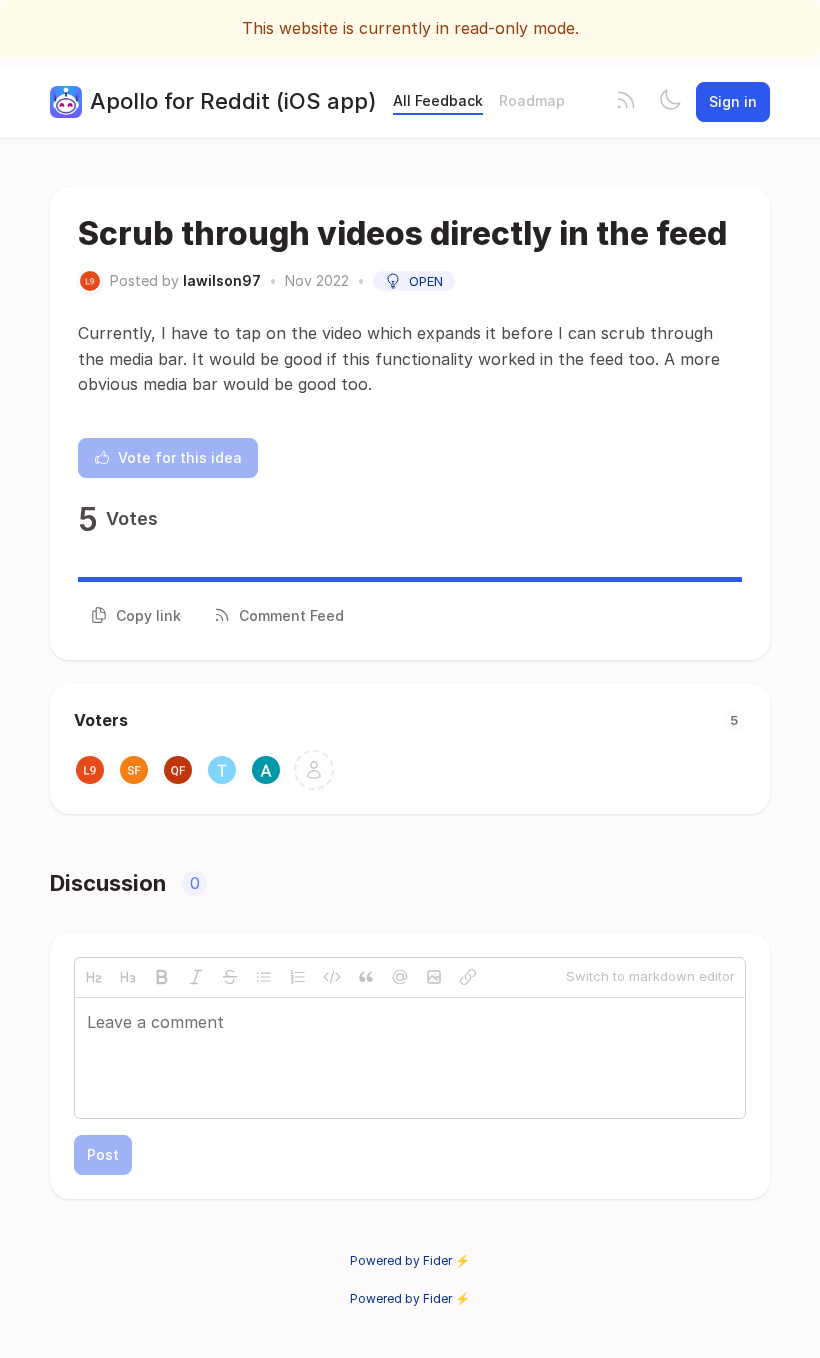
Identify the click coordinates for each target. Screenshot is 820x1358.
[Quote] (366, 977)
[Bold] (162, 977)
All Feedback (438, 100)
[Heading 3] (128, 977)
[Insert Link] (468, 977)
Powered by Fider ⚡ (410, 1260)
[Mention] (400, 977)
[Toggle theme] (670, 102)
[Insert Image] (434, 977)
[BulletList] (264, 977)
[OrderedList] (298, 977)
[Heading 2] (94, 977)
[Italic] (196, 977)
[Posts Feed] (626, 102)
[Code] (332, 977)
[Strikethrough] (230, 977)
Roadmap (532, 100)
